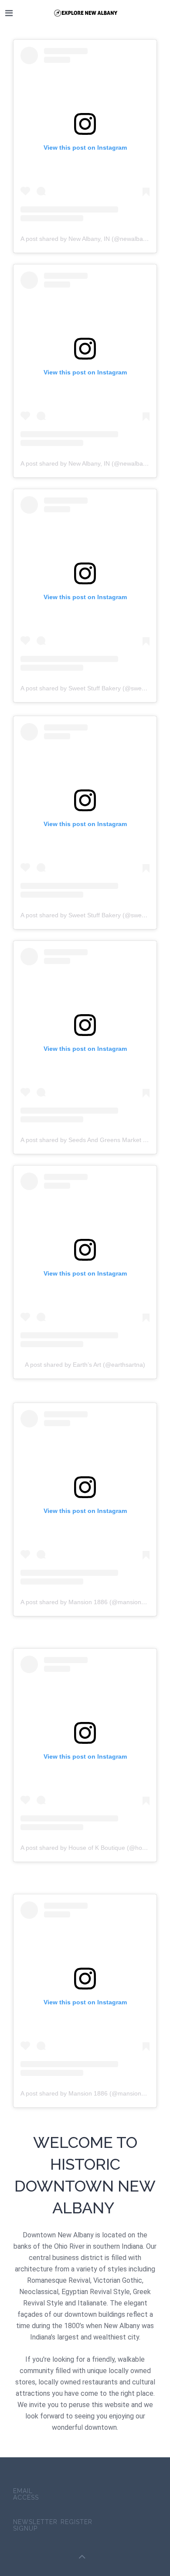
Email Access (26, 2494)
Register (76, 2522)
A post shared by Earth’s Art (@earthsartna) (85, 1365)
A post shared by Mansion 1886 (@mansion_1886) (91, 1602)
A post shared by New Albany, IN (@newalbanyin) (88, 239)
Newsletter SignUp (35, 2525)
